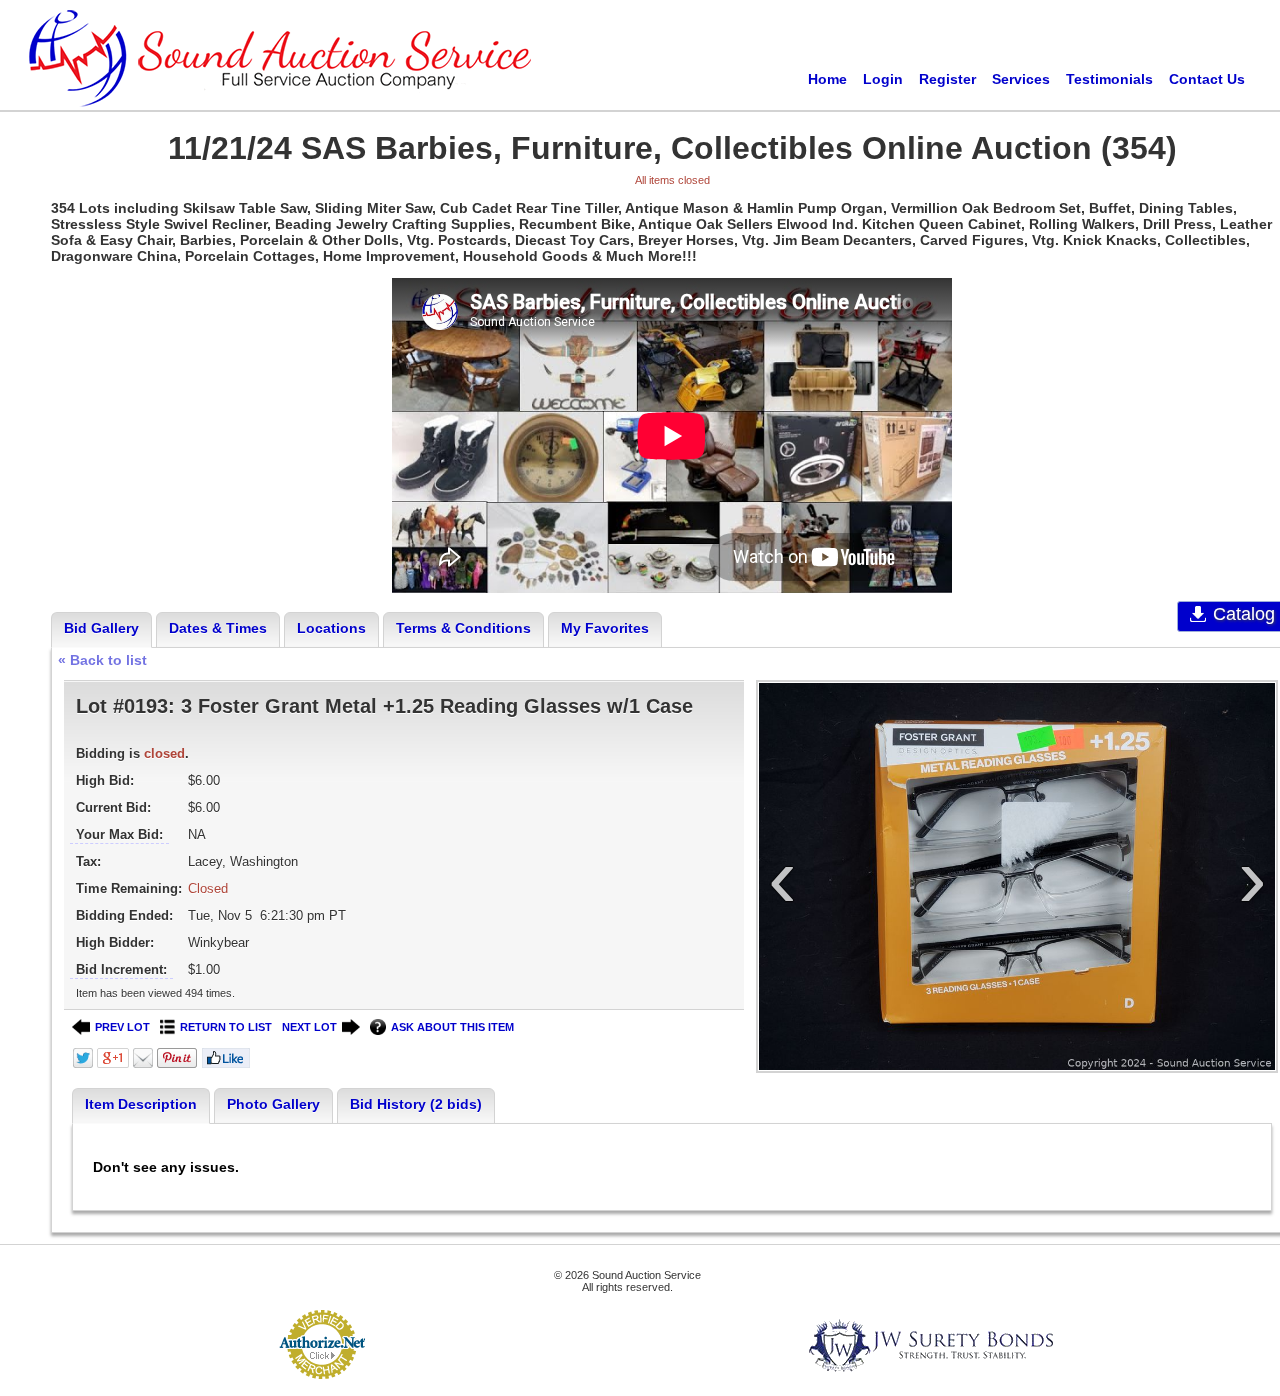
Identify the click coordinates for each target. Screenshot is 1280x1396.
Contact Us (1207, 79)
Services (1021, 79)
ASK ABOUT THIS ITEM (452, 1027)
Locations (331, 628)
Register (947, 79)
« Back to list (102, 660)
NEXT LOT (309, 1027)
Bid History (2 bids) (416, 1104)
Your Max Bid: (119, 834)
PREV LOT (122, 1027)
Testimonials (1109, 79)
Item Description (141, 1104)
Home (827, 79)
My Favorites (605, 628)
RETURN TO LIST (226, 1027)
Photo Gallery (273, 1104)
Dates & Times (218, 628)
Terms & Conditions (463, 628)
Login (883, 79)
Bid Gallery (101, 628)
